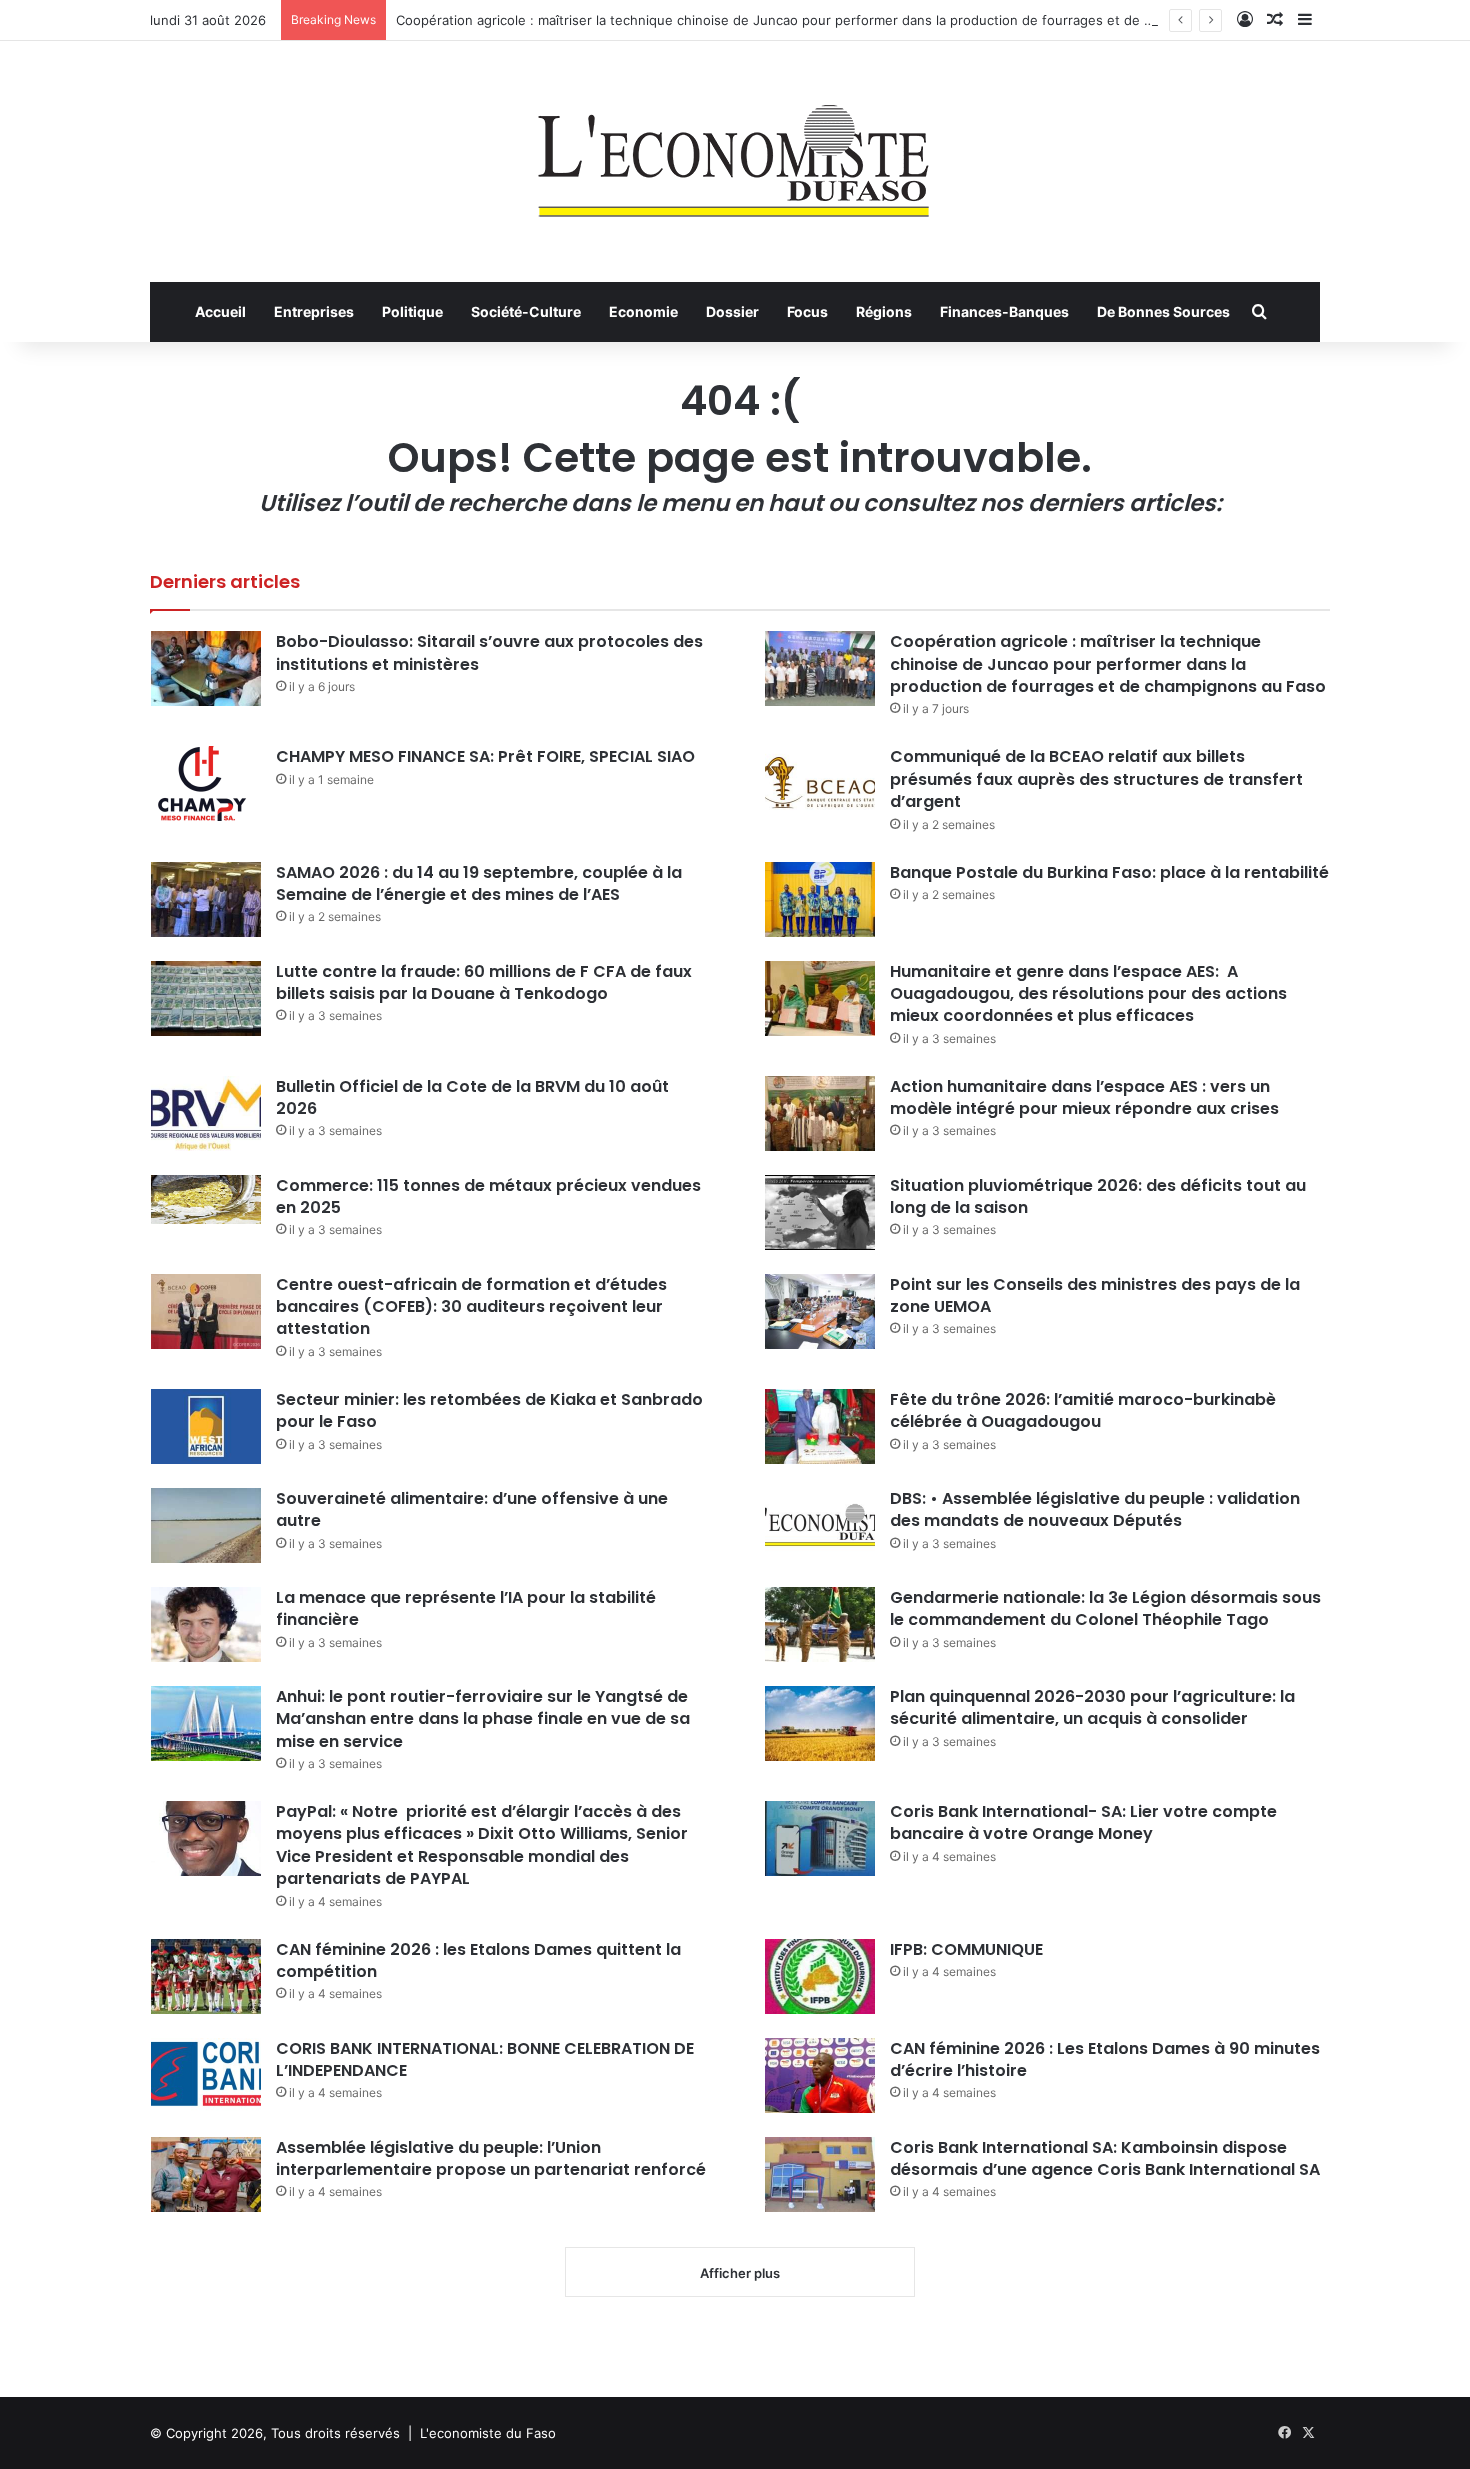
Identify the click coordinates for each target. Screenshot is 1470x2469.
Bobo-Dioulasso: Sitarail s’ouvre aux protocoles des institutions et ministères (489, 652)
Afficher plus (740, 2273)
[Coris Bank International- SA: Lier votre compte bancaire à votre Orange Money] (820, 1838)
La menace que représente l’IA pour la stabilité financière (466, 1608)
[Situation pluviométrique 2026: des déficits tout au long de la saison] (820, 1212)
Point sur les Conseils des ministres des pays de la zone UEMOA (1095, 1295)
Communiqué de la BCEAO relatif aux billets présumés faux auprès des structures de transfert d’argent (1096, 779)
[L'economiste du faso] (735, 151)
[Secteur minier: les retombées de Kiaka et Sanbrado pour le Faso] (206, 1426)
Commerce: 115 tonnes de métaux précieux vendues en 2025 (488, 1196)
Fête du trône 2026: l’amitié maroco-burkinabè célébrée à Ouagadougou (1083, 1410)
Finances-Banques (1004, 311)
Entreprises (314, 311)
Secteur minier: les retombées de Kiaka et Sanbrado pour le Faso (489, 1410)
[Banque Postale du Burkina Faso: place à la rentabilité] (820, 899)
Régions (884, 311)
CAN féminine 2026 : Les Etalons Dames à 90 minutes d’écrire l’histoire (1105, 2059)
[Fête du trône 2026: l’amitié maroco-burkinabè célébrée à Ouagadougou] (820, 1426)
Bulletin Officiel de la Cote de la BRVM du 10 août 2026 (472, 1097)
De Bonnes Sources (1163, 311)
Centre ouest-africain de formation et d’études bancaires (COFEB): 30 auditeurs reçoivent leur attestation (471, 1307)
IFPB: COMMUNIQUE (966, 1949)
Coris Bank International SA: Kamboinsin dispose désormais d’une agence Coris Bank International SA (1105, 2158)
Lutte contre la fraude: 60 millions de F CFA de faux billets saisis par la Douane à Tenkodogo (484, 982)
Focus (807, 311)
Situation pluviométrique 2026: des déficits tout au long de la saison (1098, 1196)
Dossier (732, 311)
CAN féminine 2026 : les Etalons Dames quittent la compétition (478, 1960)
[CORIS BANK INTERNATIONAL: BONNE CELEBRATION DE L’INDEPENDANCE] (206, 2075)
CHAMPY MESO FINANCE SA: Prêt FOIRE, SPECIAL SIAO (485, 756)
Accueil (220, 311)
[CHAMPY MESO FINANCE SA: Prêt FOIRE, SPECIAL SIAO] (206, 783)
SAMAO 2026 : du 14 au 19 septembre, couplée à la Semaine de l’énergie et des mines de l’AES (479, 883)
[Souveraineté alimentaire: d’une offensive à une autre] (206, 1525)
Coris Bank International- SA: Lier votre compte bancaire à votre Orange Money (1083, 1822)
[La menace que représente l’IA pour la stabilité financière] (206, 1624)
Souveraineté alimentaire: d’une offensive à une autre (472, 1509)
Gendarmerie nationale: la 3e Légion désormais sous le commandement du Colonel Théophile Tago (1105, 1608)
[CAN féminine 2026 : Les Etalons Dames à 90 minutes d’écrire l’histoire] (820, 2075)
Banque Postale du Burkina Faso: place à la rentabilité (1109, 872)
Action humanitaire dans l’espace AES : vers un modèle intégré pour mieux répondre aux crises (1084, 1097)
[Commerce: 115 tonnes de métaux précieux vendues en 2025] (206, 1199)
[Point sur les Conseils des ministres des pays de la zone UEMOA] (820, 1311)
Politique (412, 311)
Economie (643, 311)
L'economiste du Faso (488, 2433)
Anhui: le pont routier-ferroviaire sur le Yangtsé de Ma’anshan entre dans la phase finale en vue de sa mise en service (483, 1719)
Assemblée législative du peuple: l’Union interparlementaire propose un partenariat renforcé (491, 2158)
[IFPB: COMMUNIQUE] (820, 1976)
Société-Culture (526, 311)
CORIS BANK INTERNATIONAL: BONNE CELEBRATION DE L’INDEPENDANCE (485, 2059)
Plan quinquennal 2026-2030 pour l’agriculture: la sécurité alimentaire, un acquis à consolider (1092, 1707)
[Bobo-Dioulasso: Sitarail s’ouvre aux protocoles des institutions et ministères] (206, 668)
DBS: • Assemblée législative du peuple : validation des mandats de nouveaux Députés (1095, 1509)
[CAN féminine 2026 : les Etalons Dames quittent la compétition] (206, 1976)
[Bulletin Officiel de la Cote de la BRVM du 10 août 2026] (206, 1113)
